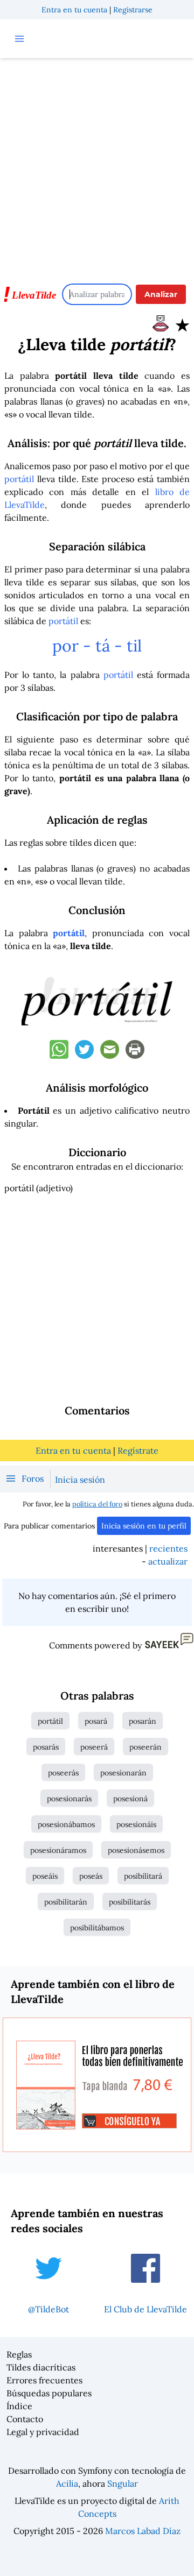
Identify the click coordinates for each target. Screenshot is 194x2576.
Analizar (161, 294)
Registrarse (133, 10)
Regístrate (138, 1450)
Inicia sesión (80, 1480)
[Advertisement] (97, 166)
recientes (168, 1548)
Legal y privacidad (43, 2432)
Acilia (67, 2483)
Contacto (25, 2419)
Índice (19, 2406)
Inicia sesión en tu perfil (144, 1526)
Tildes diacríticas (41, 2367)
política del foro (97, 1504)
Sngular (123, 2483)
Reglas (19, 2354)
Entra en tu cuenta (74, 10)
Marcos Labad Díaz (143, 2531)
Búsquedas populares (49, 2393)
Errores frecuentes (44, 2380)
